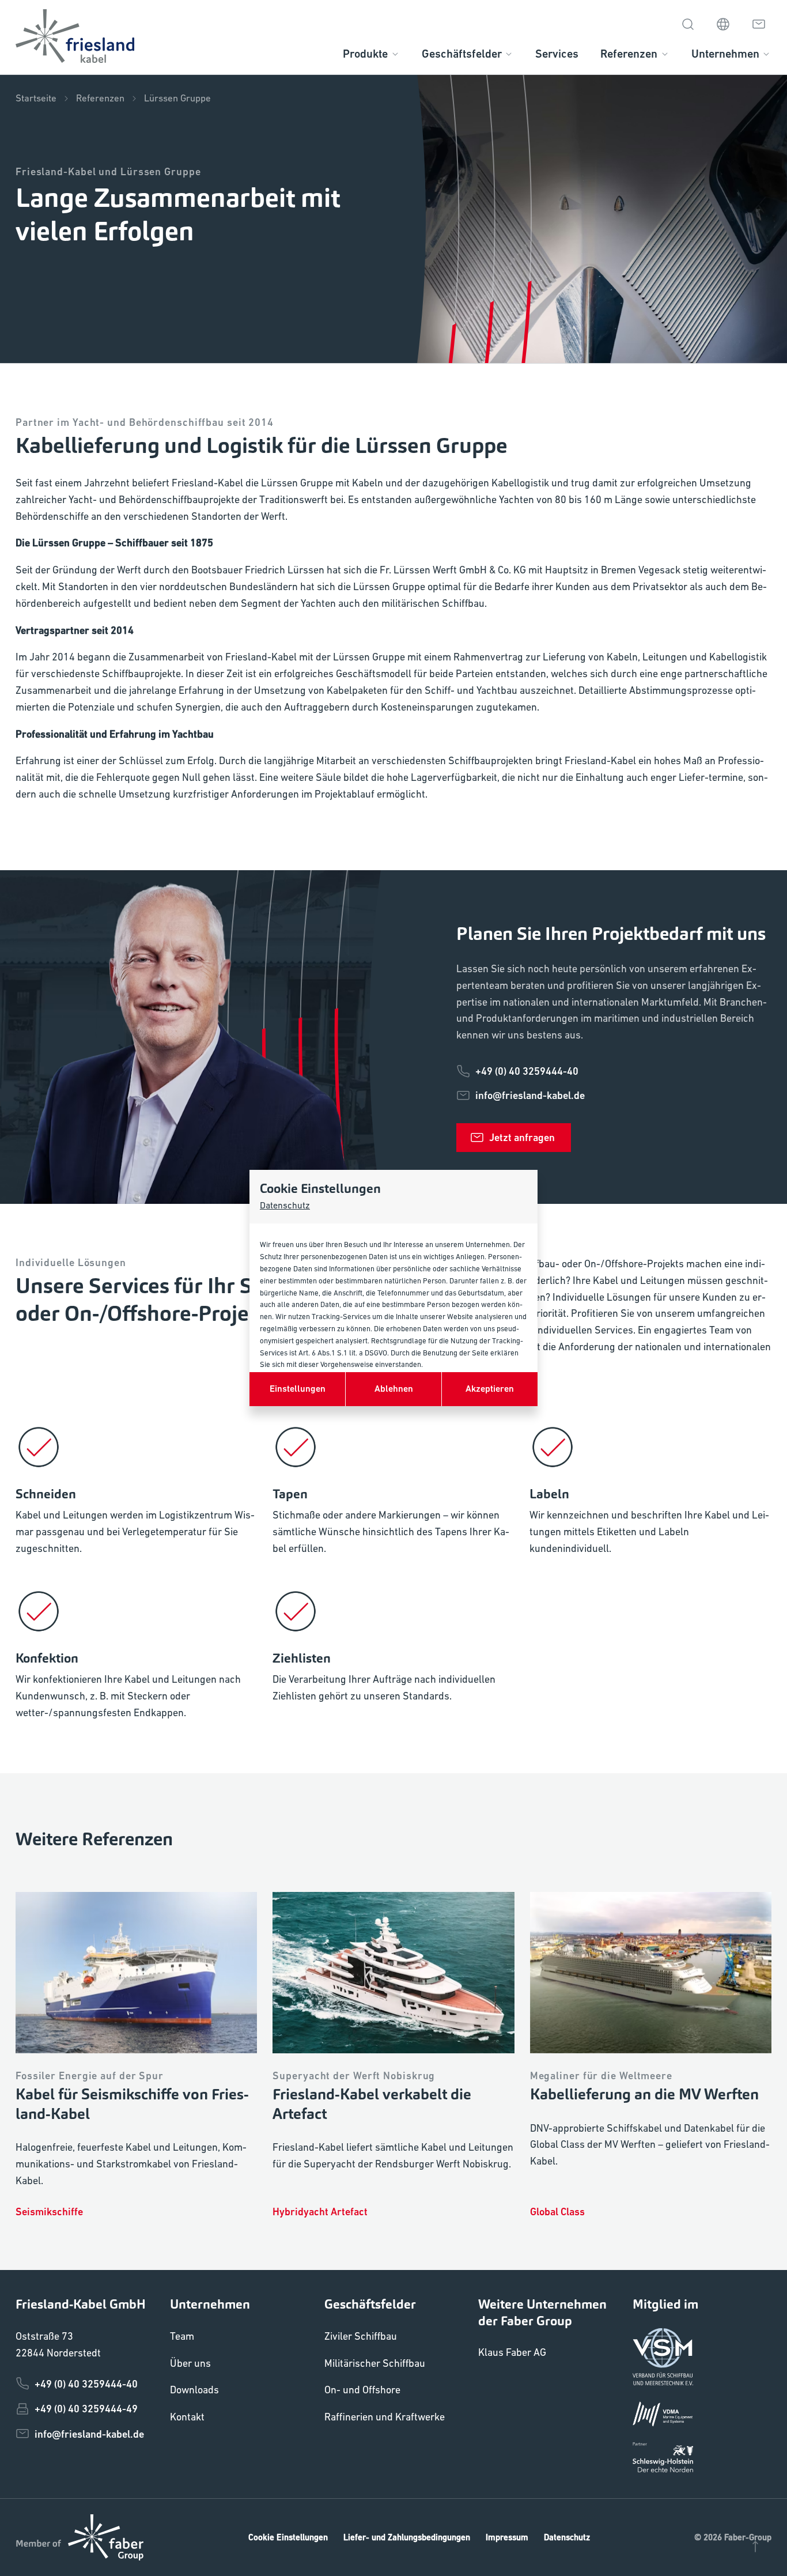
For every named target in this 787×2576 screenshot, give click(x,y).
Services (557, 54)
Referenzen (629, 54)
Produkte (365, 54)
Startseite (36, 98)
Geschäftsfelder (462, 54)
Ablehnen (394, 1389)
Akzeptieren (490, 1389)
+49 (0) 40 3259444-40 (527, 1071)
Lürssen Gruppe (177, 98)
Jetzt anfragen (522, 1137)
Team (182, 2336)
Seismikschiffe (49, 2211)
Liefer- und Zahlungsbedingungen (407, 2537)
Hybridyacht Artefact (320, 2211)
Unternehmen (725, 54)
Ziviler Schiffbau (361, 2336)
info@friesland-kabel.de (530, 1095)
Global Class (557, 2211)
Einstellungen (298, 1389)
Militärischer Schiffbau (375, 2363)
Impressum (507, 2537)
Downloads (194, 2390)
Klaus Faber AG (512, 2352)
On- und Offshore (362, 2390)
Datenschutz (285, 1205)
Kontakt (187, 2417)
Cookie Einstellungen (288, 2537)
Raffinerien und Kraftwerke (385, 2417)
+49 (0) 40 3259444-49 (86, 2409)
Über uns (190, 2363)
